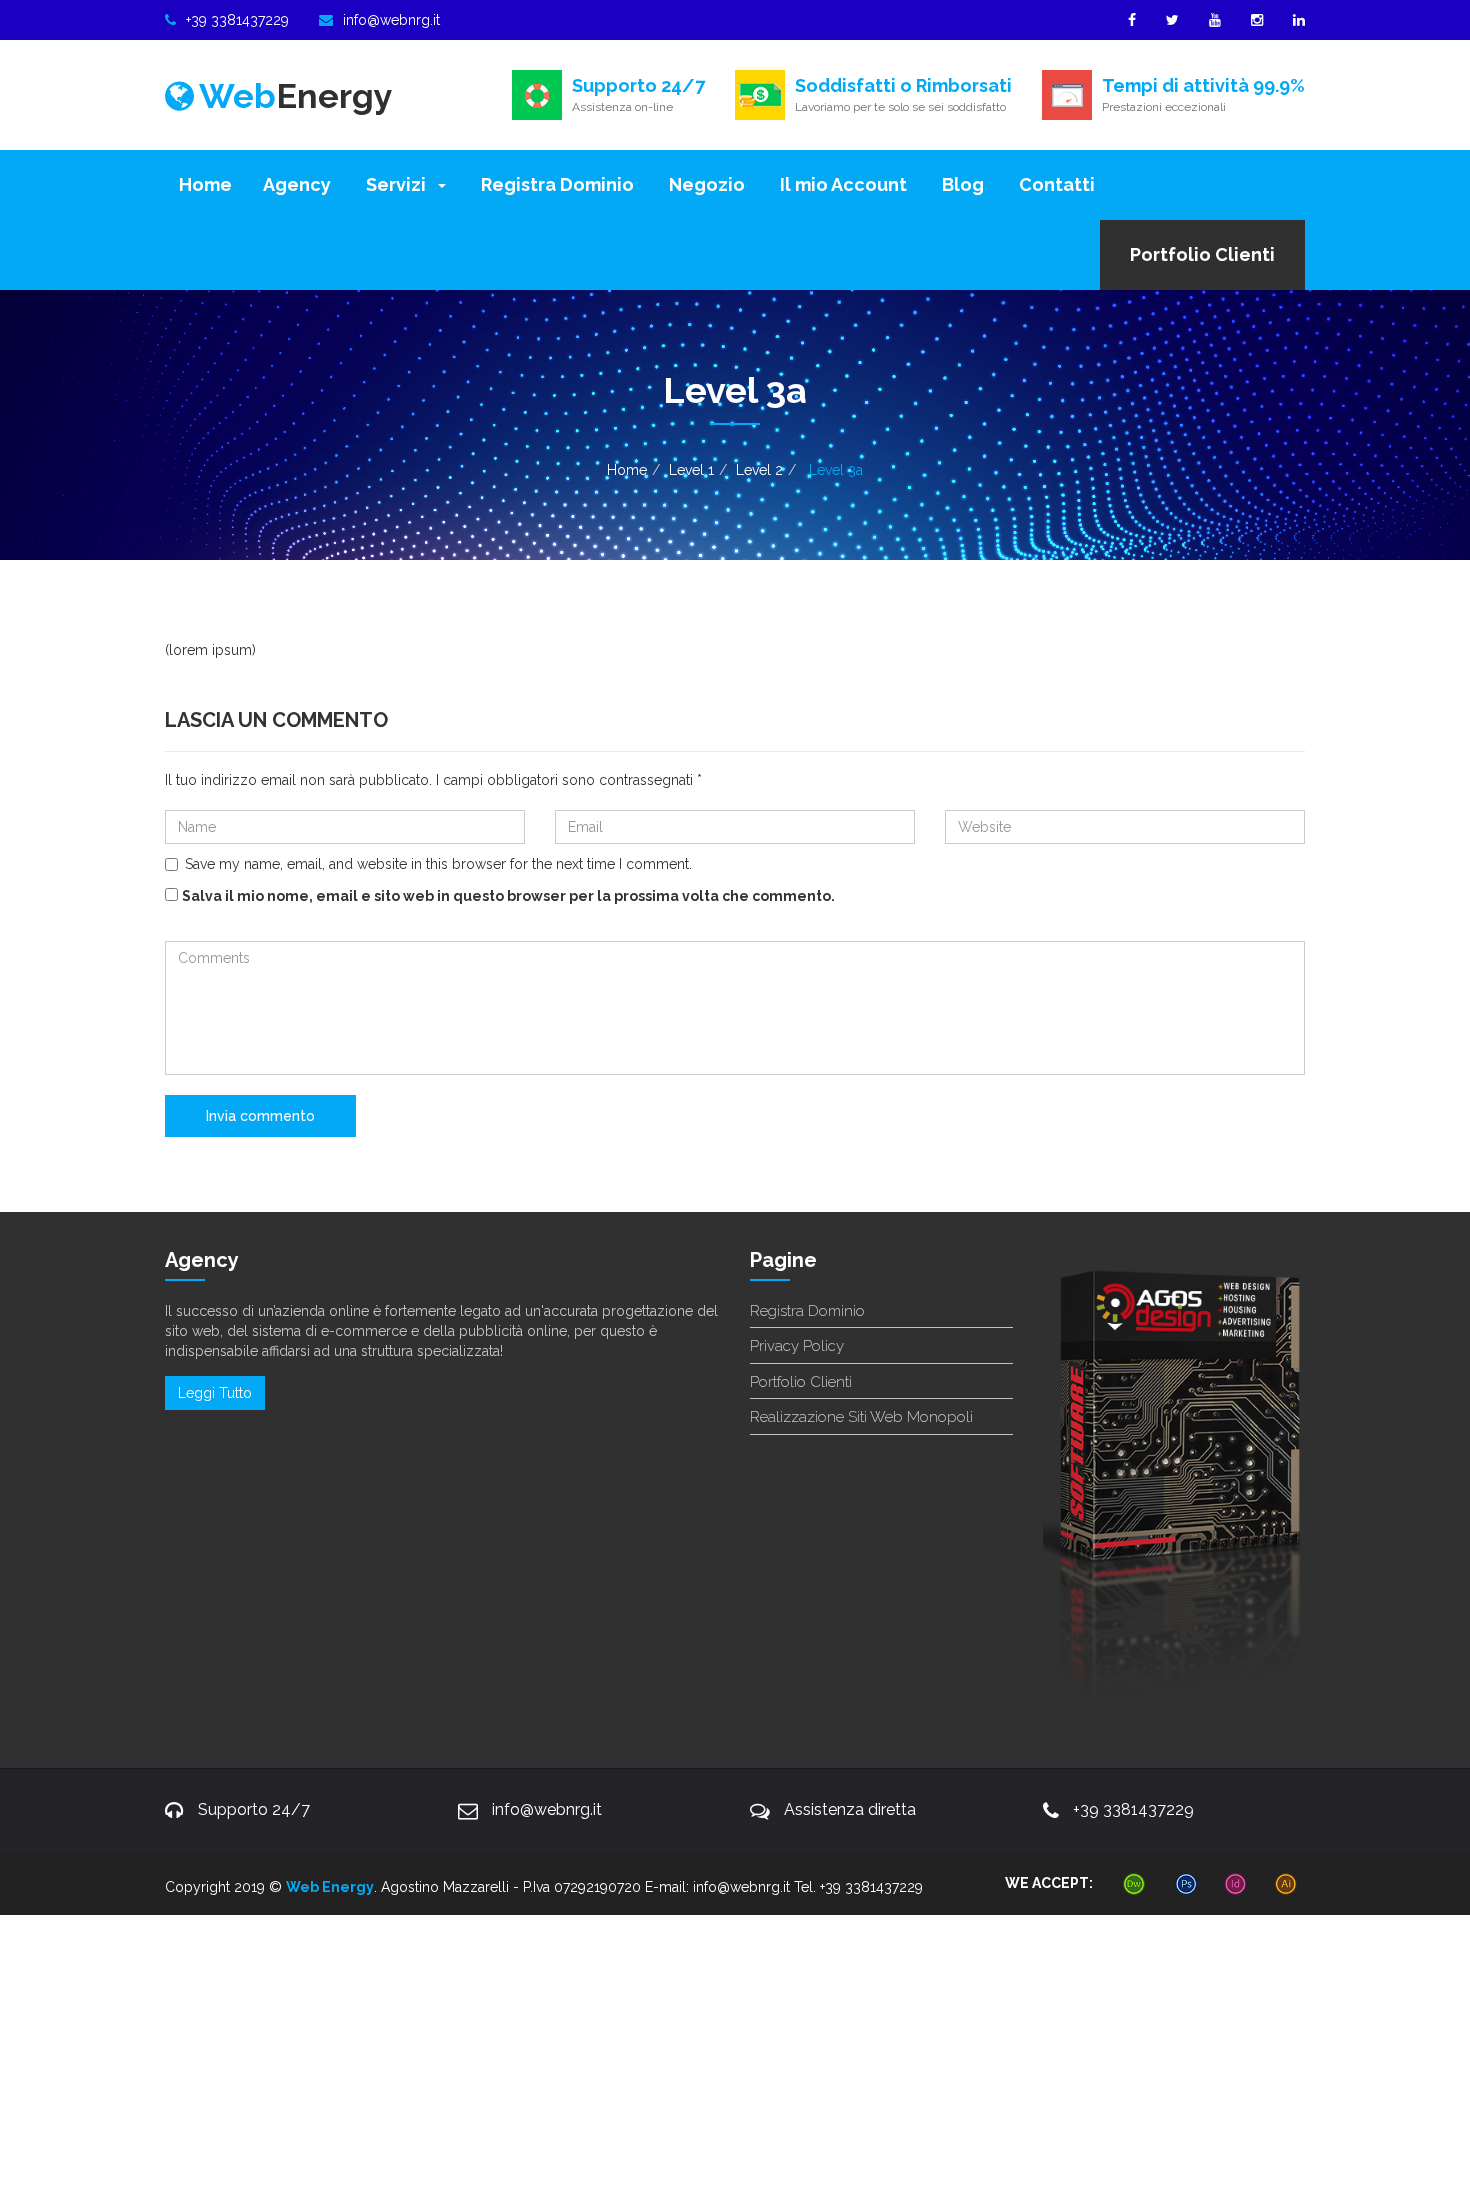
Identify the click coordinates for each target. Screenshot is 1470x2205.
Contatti (1055, 184)
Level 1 (691, 470)
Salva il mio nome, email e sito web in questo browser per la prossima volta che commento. (508, 896)
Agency (297, 184)
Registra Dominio (555, 184)
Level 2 (759, 470)
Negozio (705, 184)
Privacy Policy (797, 1346)
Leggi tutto (215, 1393)
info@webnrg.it (391, 20)
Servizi (396, 184)
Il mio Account (841, 184)
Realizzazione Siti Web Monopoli (861, 1417)
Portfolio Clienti (1202, 254)
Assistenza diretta (850, 1809)
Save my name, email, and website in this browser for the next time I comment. (438, 864)
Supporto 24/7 (254, 1809)
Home (205, 184)
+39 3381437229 (237, 20)
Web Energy (330, 1887)
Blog (961, 184)
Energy (296, 96)
